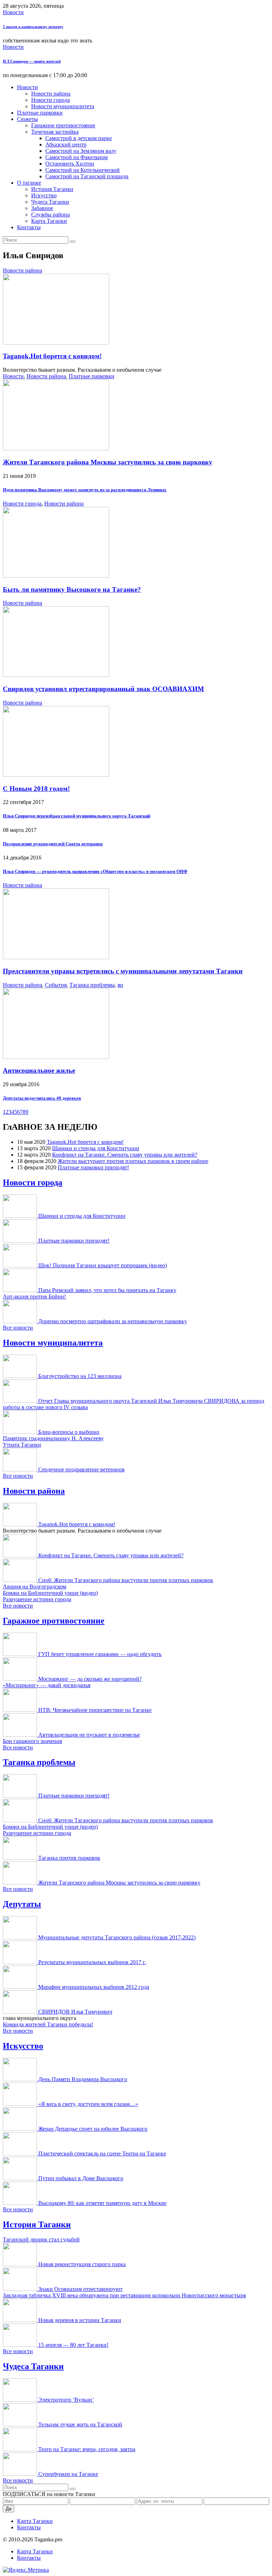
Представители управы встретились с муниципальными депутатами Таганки (123, 971)
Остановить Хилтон (70, 164)
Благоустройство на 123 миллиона (80, 1376)
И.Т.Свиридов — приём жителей (32, 61)
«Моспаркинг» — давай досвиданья (47, 1685)
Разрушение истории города (37, 1599)
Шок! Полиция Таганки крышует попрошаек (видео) (103, 1265)
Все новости (18, 1328)
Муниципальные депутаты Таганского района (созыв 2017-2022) (117, 1937)
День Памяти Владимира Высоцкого (83, 2079)
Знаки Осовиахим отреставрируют (80, 2289)
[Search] (73, 242)
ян (120, 985)
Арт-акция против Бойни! (34, 1296)
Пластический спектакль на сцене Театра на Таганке (102, 2154)
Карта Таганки (49, 221)
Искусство (44, 195)
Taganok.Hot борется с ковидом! (52, 356)
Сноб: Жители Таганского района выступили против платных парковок (126, 1580)
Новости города (50, 100)
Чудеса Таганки (50, 202)
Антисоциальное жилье (39, 1070)
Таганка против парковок (69, 1858)
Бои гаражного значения (32, 1741)
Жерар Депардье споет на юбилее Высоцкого (93, 2129)
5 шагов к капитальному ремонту (33, 27)
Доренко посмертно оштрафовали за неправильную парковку (113, 1321)
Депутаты (22, 1904)
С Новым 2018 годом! (36, 789)
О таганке (29, 183)
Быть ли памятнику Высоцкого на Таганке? (72, 589)
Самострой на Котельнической (83, 170)
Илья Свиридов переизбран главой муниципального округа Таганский (76, 816)
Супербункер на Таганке (68, 2474)
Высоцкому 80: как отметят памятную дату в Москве (102, 2203)
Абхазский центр (66, 144)
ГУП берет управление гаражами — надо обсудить (100, 1654)
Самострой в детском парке (79, 138)
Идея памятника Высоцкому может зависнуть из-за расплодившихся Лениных (85, 490)
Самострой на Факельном (76, 157)
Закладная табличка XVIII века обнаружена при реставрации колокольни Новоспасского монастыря (124, 2295)
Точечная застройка (55, 132)
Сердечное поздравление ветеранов (81, 1469)
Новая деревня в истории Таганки (80, 2320)
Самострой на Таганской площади (87, 176)
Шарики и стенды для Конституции (96, 1148)
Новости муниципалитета (63, 106)
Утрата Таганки (22, 1445)
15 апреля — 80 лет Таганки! (73, 2345)
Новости (13, 12)
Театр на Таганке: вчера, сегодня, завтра (87, 2449)
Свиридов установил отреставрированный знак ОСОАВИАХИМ (103, 689)
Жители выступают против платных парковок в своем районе (133, 1161)
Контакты (29, 227)
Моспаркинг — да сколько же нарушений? (90, 1679)
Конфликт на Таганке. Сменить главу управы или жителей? (125, 1155)
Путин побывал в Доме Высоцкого (81, 2178)
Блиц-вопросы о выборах (69, 1432)
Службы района (50, 215)
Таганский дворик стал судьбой (41, 2239)
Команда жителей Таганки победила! (48, 2024)
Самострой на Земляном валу (81, 151)
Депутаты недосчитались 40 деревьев (42, 1098)
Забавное (42, 208)
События (56, 985)
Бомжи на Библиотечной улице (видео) (50, 1593)
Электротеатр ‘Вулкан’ (66, 2400)
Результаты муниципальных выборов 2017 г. (92, 1962)
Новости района (51, 94)
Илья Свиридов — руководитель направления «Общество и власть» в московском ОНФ (95, 871)
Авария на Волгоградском (35, 1587)
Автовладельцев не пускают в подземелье (89, 1735)
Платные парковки (40, 113)
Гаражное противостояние (63, 125)
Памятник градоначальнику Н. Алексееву (53, 1438)
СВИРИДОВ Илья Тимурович (75, 2012)
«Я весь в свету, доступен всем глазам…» (88, 2104)
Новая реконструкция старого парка (82, 2264)
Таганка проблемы (92, 985)
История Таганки (52, 189)
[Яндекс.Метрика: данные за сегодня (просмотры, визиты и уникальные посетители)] (26, 2570)
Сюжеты (27, 119)
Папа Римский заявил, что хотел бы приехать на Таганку (107, 1290)
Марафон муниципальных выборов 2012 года (94, 1987)
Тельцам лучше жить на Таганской (80, 2424)
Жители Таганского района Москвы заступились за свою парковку (108, 462)
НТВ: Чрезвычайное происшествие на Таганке (95, 1710)
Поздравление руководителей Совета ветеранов (53, 844)
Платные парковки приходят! (93, 1167)
